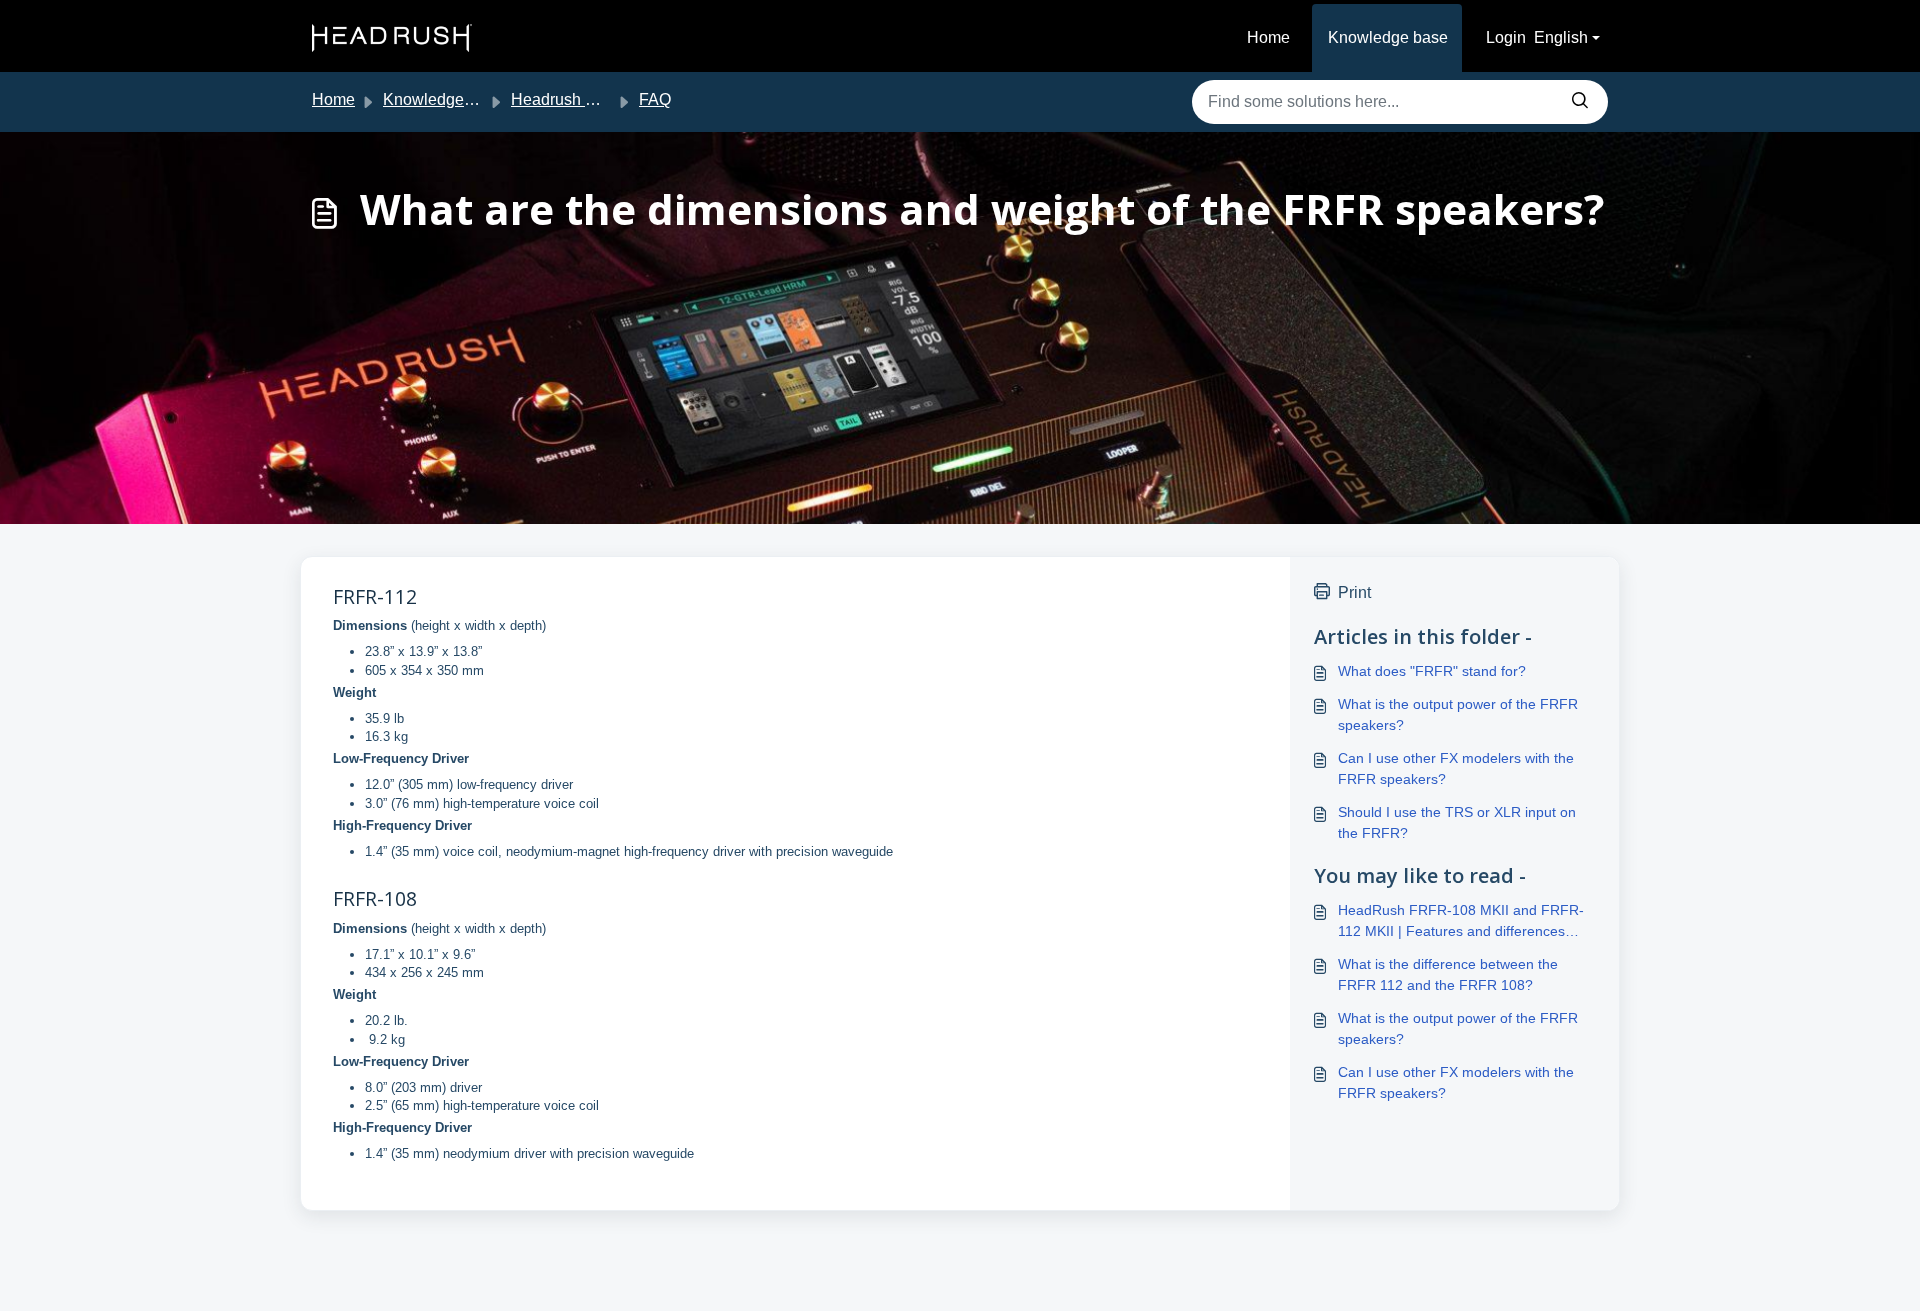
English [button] (1561, 37)
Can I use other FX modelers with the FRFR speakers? (1456, 768)
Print (1354, 592)
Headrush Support (576, 99)
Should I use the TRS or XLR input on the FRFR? (1457, 822)
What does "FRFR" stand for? (1432, 671)
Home (1268, 37)
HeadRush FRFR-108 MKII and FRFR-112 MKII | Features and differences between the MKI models (1461, 922)
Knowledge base (1388, 37)
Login (1506, 37)
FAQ (655, 99)
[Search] (1580, 102)
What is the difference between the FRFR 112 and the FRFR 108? (1448, 974)
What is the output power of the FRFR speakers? (1458, 714)
